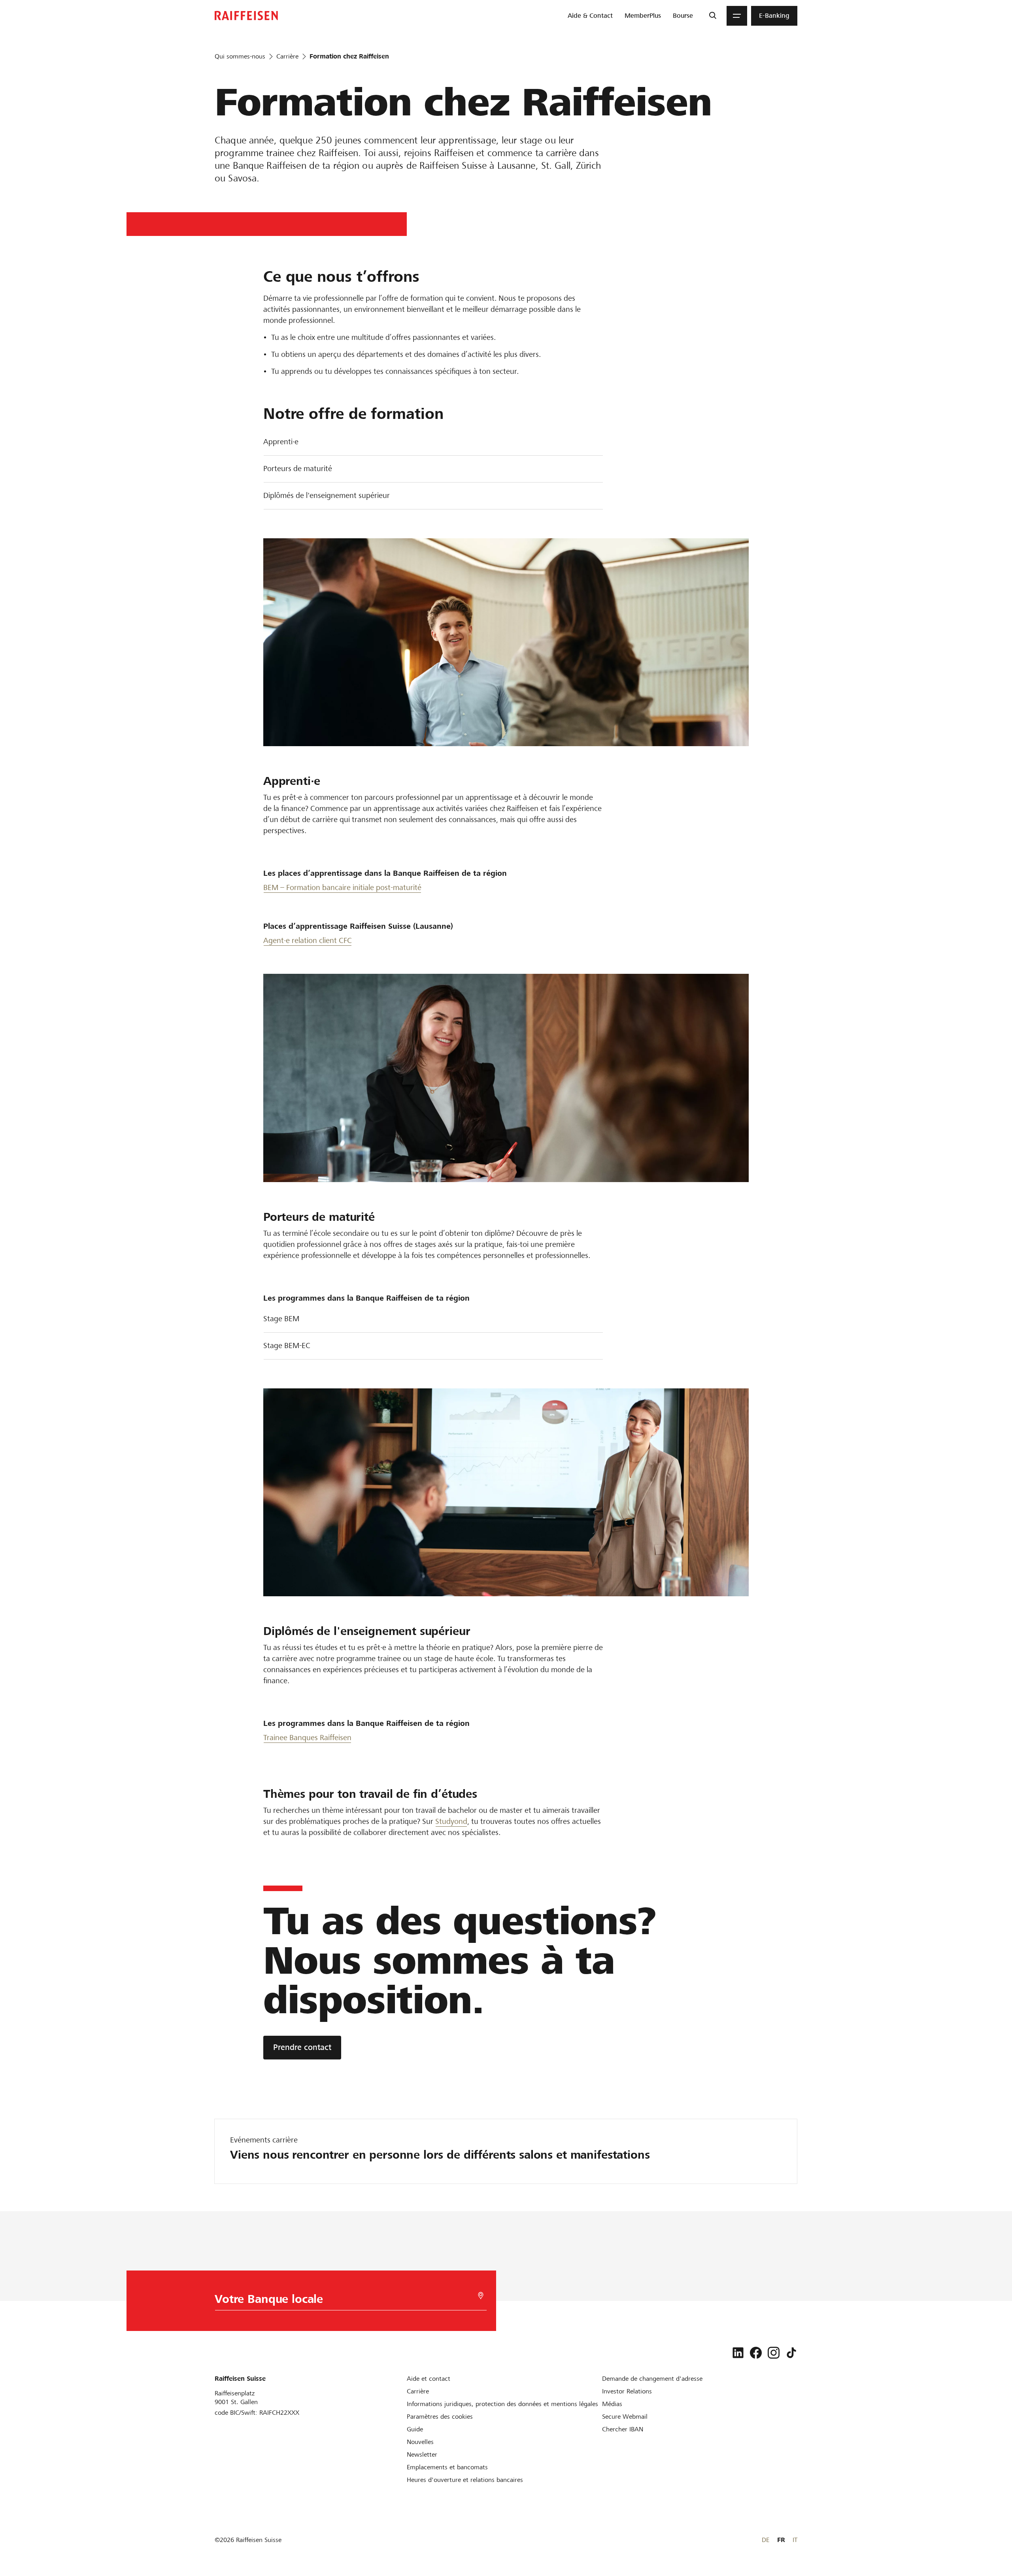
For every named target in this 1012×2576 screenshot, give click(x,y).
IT (795, 2540)
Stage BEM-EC (287, 1346)
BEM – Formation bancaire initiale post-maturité (342, 887)
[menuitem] (590, 16)
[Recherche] (713, 16)
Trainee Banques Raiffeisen (307, 1738)
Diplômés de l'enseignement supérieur (327, 495)
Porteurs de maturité (298, 469)
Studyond (451, 1821)
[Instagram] (774, 2353)
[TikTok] (791, 2353)
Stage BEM (281, 1319)
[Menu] (737, 16)
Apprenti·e (281, 442)
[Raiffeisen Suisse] (246, 16)
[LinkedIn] (738, 2353)
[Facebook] (756, 2353)
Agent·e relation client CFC (308, 940)
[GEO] (481, 2296)
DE (766, 2540)
